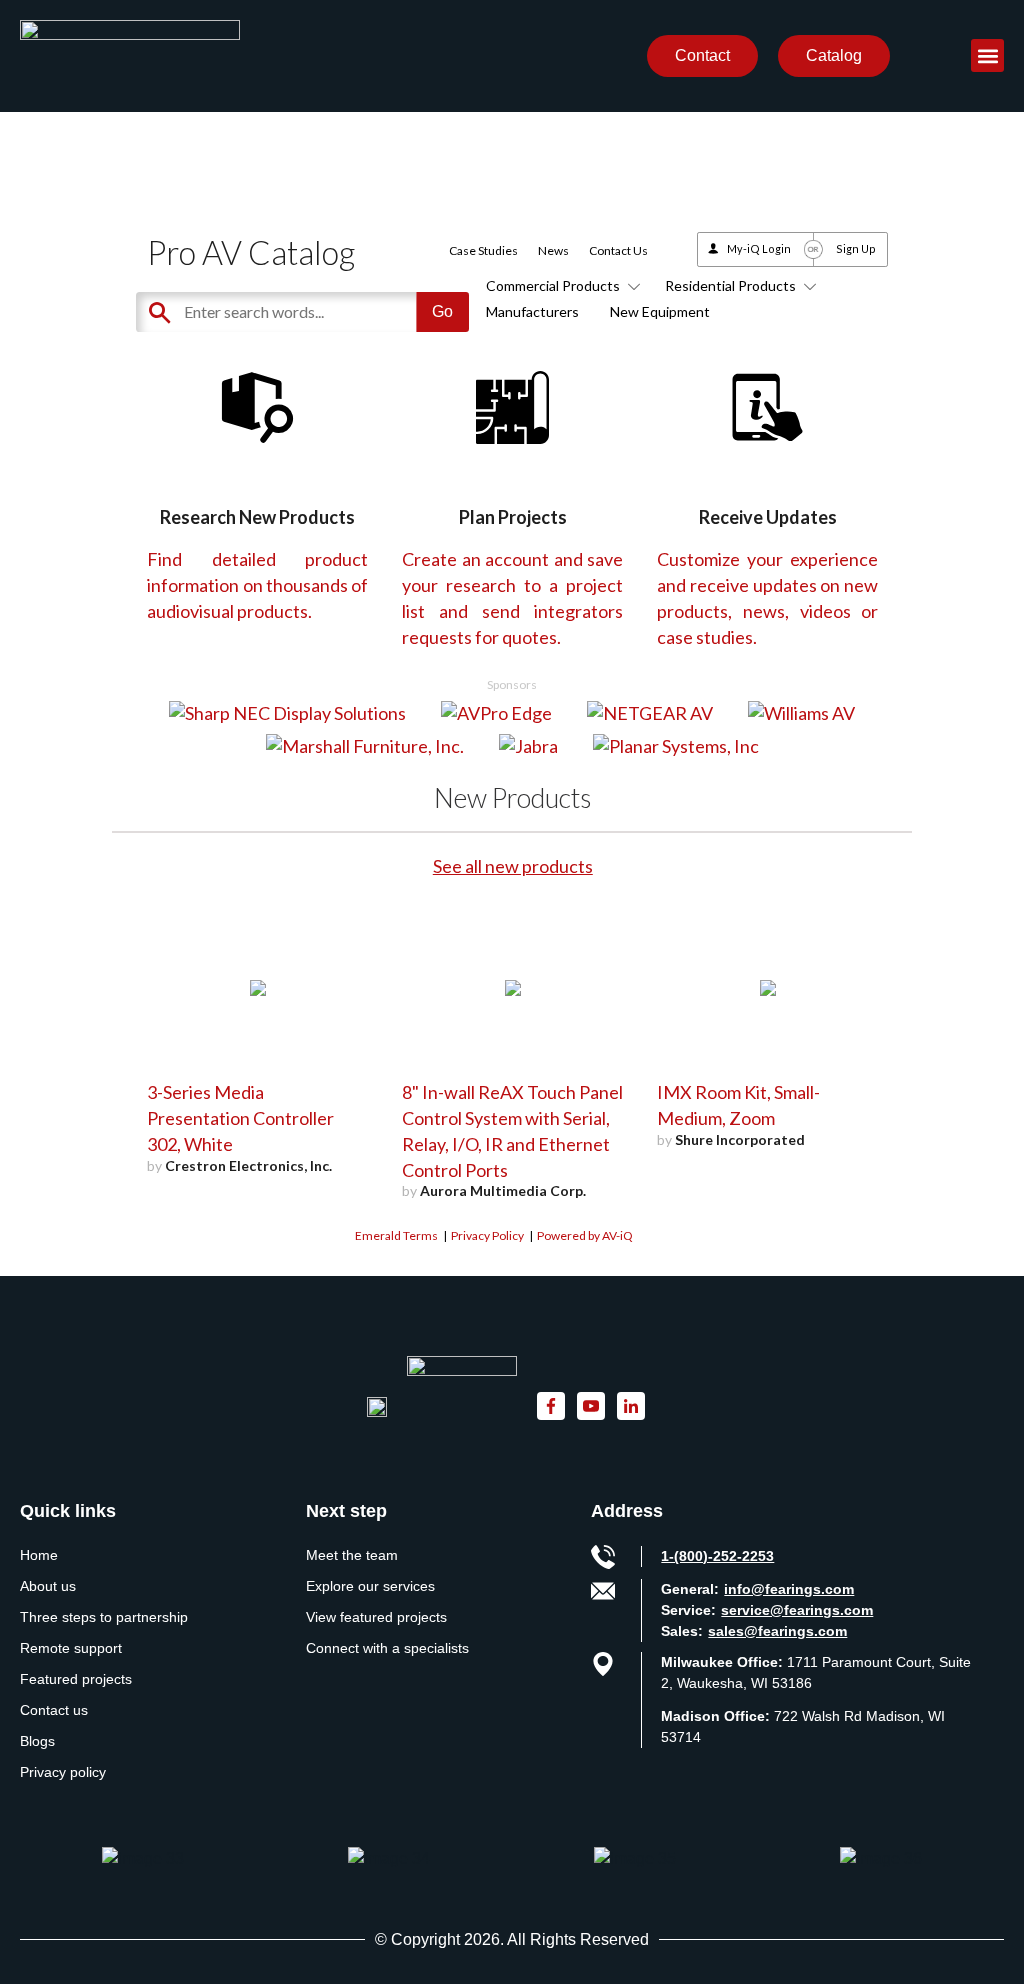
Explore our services (370, 1586)
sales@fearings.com (777, 1631)
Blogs (37, 1741)
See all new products (513, 866)
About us (48, 1586)
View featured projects (376, 1617)
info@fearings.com (789, 1589)
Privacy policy (63, 1772)
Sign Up (856, 248)
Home (39, 1555)
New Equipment (660, 311)
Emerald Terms (396, 1235)
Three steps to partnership (104, 1617)
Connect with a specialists (387, 1648)
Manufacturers (532, 311)
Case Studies (483, 250)
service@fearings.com (797, 1610)
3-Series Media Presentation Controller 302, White (240, 1118)
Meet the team (352, 1555)
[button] (987, 55)
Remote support (71, 1648)
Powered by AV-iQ (585, 1235)
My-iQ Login (759, 248)
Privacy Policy (487, 1235)
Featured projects (76, 1679)
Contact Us (618, 250)
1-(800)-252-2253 (717, 1556)
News (553, 250)
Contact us (54, 1710)
